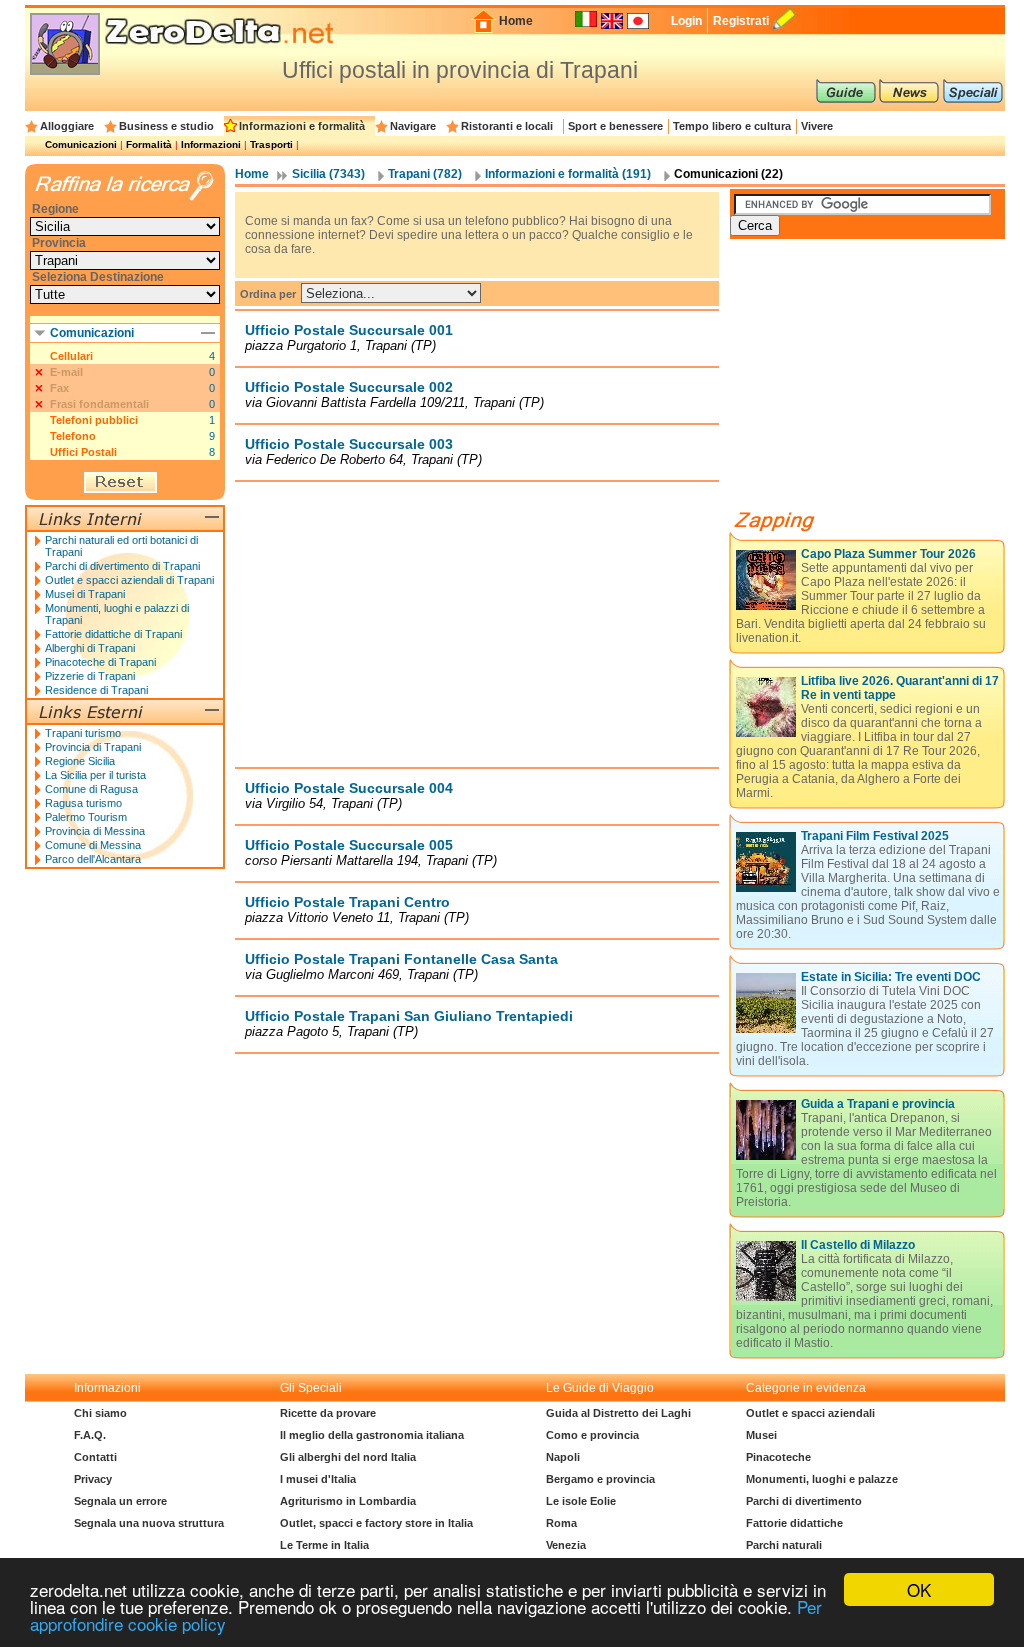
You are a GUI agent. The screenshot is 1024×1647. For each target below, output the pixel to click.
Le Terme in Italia (324, 1545)
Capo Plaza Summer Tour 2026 (888, 554)
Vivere (817, 126)
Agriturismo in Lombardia (348, 1501)
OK (919, 1589)
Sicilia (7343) (328, 174)
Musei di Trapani (85, 594)
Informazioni (211, 144)
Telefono (73, 436)
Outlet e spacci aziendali (810, 1413)
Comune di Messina (93, 845)
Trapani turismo (83, 733)
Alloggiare (67, 126)
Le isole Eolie (581, 1501)
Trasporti (271, 144)
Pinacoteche (778, 1457)
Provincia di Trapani (93, 747)
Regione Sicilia (80, 761)
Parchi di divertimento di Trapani (122, 566)
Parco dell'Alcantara (93, 859)
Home (516, 21)
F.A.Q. (90, 1435)
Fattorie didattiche (794, 1523)
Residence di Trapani (96, 690)
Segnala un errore (120, 1501)
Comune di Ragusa (91, 789)
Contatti (95, 1457)
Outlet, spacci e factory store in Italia (376, 1523)
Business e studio (166, 126)
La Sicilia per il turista (95, 775)
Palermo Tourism (86, 817)
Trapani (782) (425, 174)
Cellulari (71, 356)
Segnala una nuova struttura (149, 1523)
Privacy (93, 1479)
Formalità (149, 144)
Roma (561, 1523)
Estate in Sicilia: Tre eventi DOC (891, 977)
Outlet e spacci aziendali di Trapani (129, 580)
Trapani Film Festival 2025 (875, 836)
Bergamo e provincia (600, 1479)
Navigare (413, 126)
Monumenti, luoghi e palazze (822, 1479)
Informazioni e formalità (302, 126)
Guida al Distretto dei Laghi (618, 1413)
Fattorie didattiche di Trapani (113, 634)
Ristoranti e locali (507, 126)
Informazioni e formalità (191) (568, 174)
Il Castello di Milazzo (858, 1245)
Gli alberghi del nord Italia (348, 1457)
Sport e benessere (615, 126)
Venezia (566, 1545)
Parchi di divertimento (804, 1501)
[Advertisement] (477, 624)
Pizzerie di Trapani (90, 676)
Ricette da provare (328, 1413)
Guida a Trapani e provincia (878, 1104)
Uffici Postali (83, 452)
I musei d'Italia (318, 1479)
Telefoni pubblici (94, 420)
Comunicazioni (81, 144)
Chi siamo (100, 1413)
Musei (761, 1435)
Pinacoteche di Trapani (100, 662)
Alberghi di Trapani (90, 648)
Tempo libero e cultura (732, 126)
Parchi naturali (784, 1545)
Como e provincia (592, 1435)
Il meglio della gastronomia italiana (372, 1435)
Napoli (563, 1457)
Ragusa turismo (83, 803)
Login (686, 21)
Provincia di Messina (95, 831)
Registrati (741, 21)
